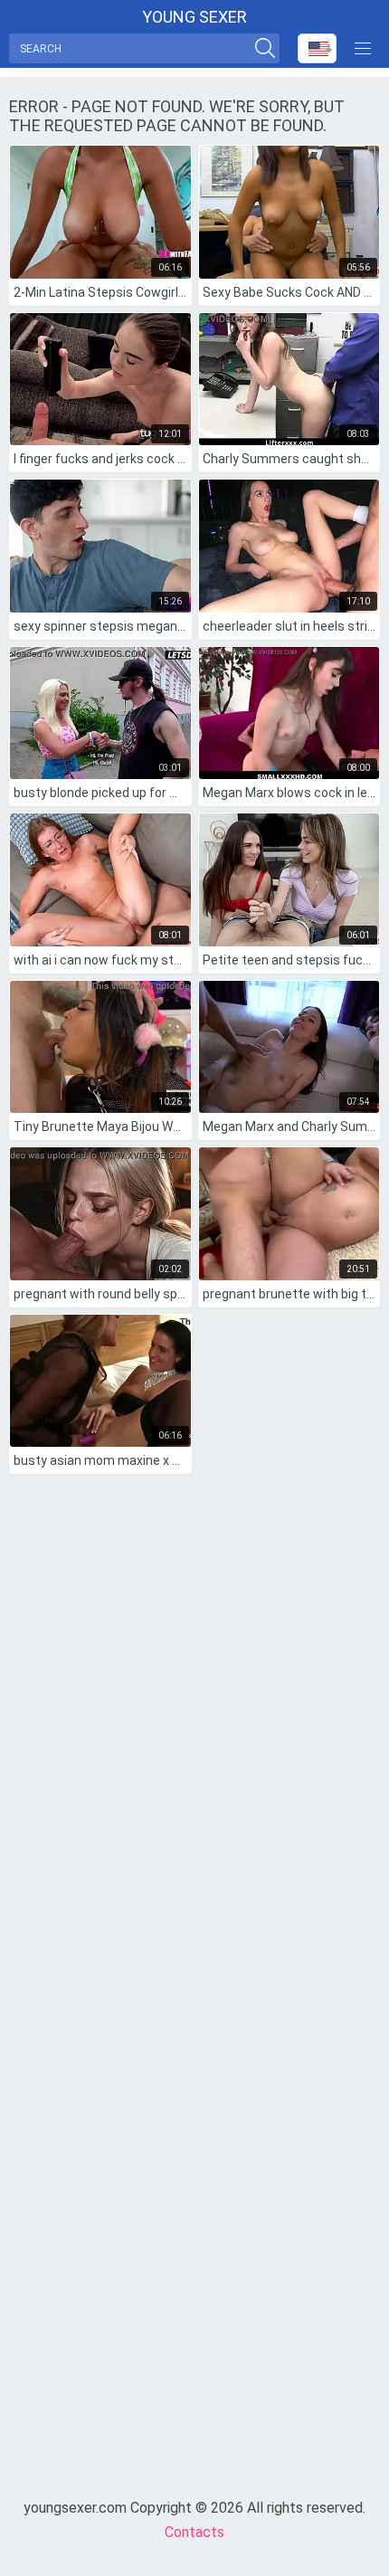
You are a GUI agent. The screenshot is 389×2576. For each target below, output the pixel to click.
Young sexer (194, 17)
